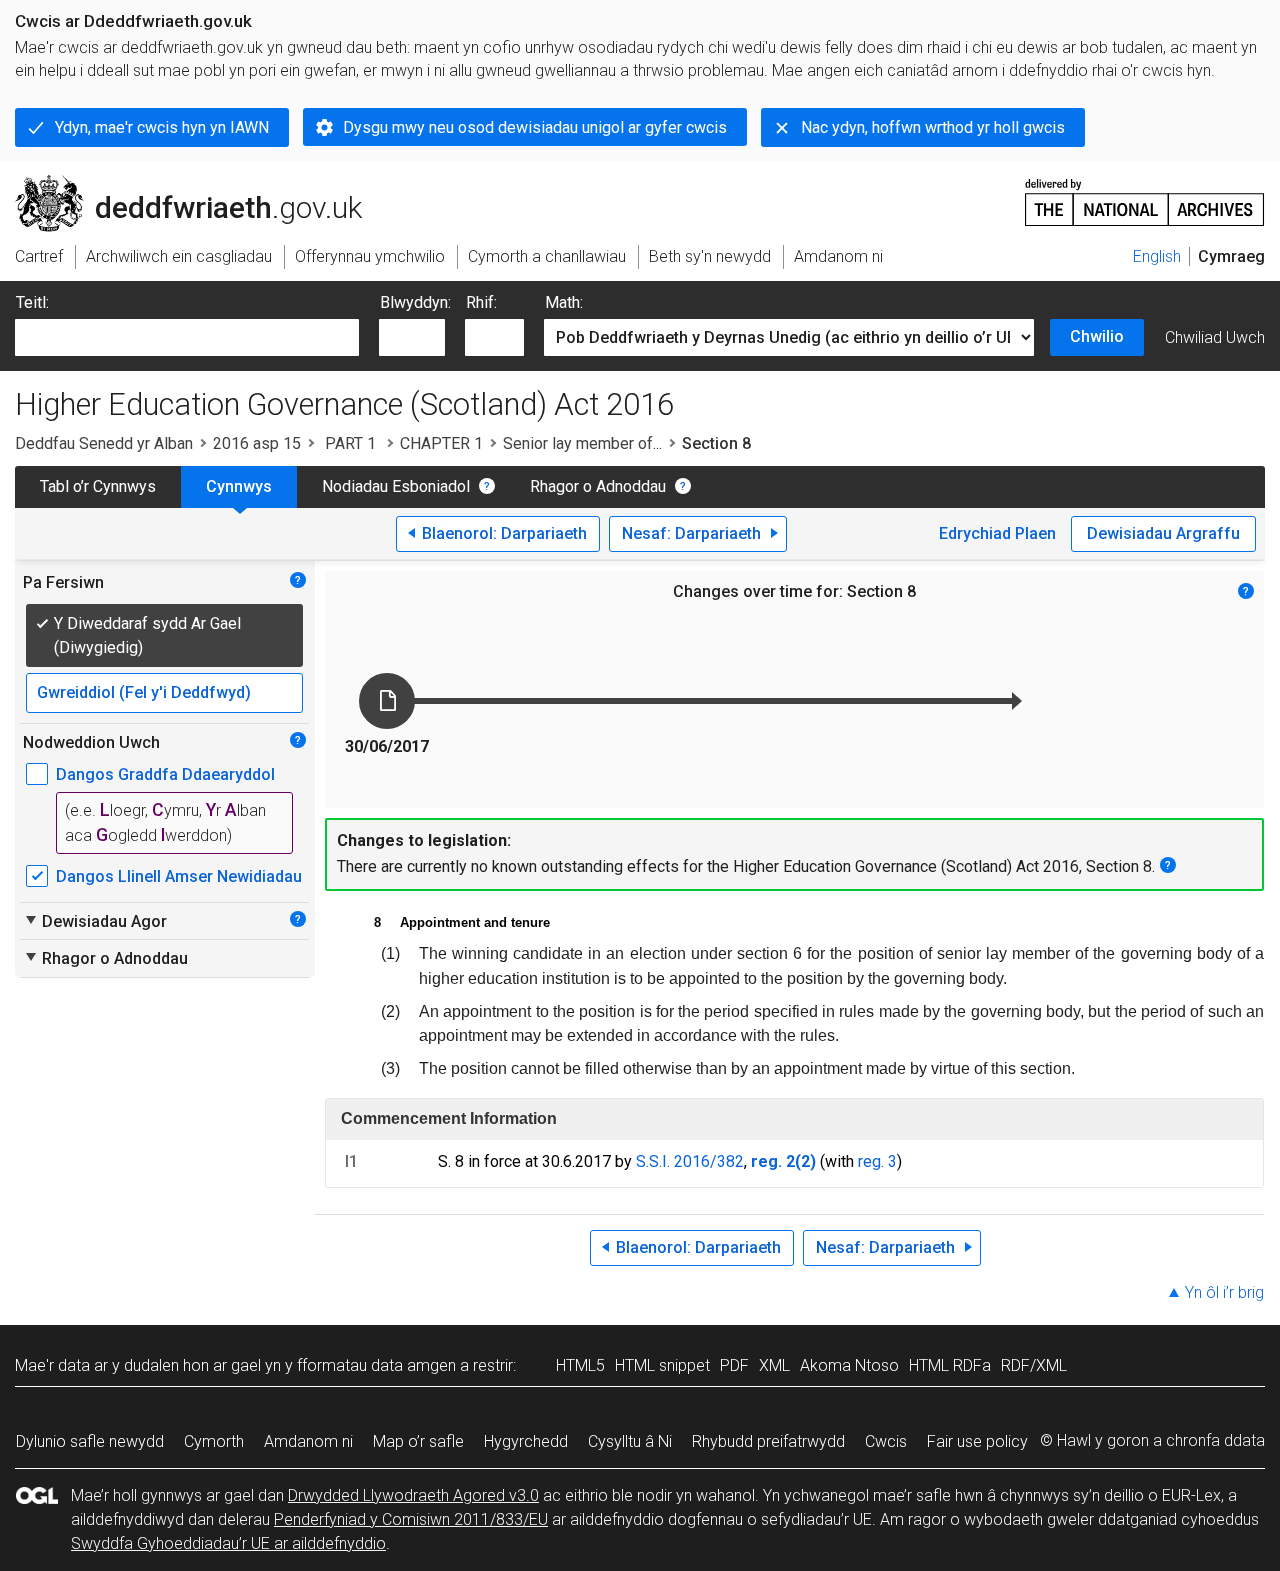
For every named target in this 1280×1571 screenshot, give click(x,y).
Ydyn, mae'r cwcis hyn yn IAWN (162, 127)
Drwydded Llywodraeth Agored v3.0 (413, 1495)
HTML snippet (662, 1365)
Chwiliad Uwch (1215, 337)
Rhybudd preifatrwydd (768, 1441)
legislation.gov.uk (180, 183)
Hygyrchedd (526, 1441)
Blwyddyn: (415, 302)
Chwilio (1097, 336)
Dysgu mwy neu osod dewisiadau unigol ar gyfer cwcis (535, 127)
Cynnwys (239, 486)
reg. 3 (877, 1161)
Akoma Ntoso (849, 1365)
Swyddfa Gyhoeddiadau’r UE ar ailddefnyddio (228, 1543)
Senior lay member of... (582, 443)
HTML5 (580, 1365)
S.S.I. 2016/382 (690, 1161)
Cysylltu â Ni (630, 1441)
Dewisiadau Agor (95, 921)
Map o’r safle (418, 1441)
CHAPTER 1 (441, 443)
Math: (564, 302)
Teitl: (32, 302)
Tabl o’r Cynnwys (98, 486)
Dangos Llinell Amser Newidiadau (179, 876)
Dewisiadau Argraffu (1163, 533)
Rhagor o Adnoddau (598, 486)
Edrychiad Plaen (997, 533)
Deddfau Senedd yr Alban (104, 443)
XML (774, 1365)
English (1157, 256)
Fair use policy (977, 1441)
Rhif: (481, 302)
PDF (734, 1365)
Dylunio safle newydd (90, 1441)
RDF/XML (1034, 1365)
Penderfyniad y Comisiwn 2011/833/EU (411, 1519)
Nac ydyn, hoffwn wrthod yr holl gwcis (933, 127)
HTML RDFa (950, 1365)
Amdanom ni (308, 1441)
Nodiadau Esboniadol (396, 486)
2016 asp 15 (257, 443)
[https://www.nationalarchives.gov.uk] (1145, 194)
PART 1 (350, 443)
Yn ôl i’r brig (1224, 1292)
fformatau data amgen (376, 1365)
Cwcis (886, 1441)
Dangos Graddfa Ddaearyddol (165, 774)
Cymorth (214, 1441)
